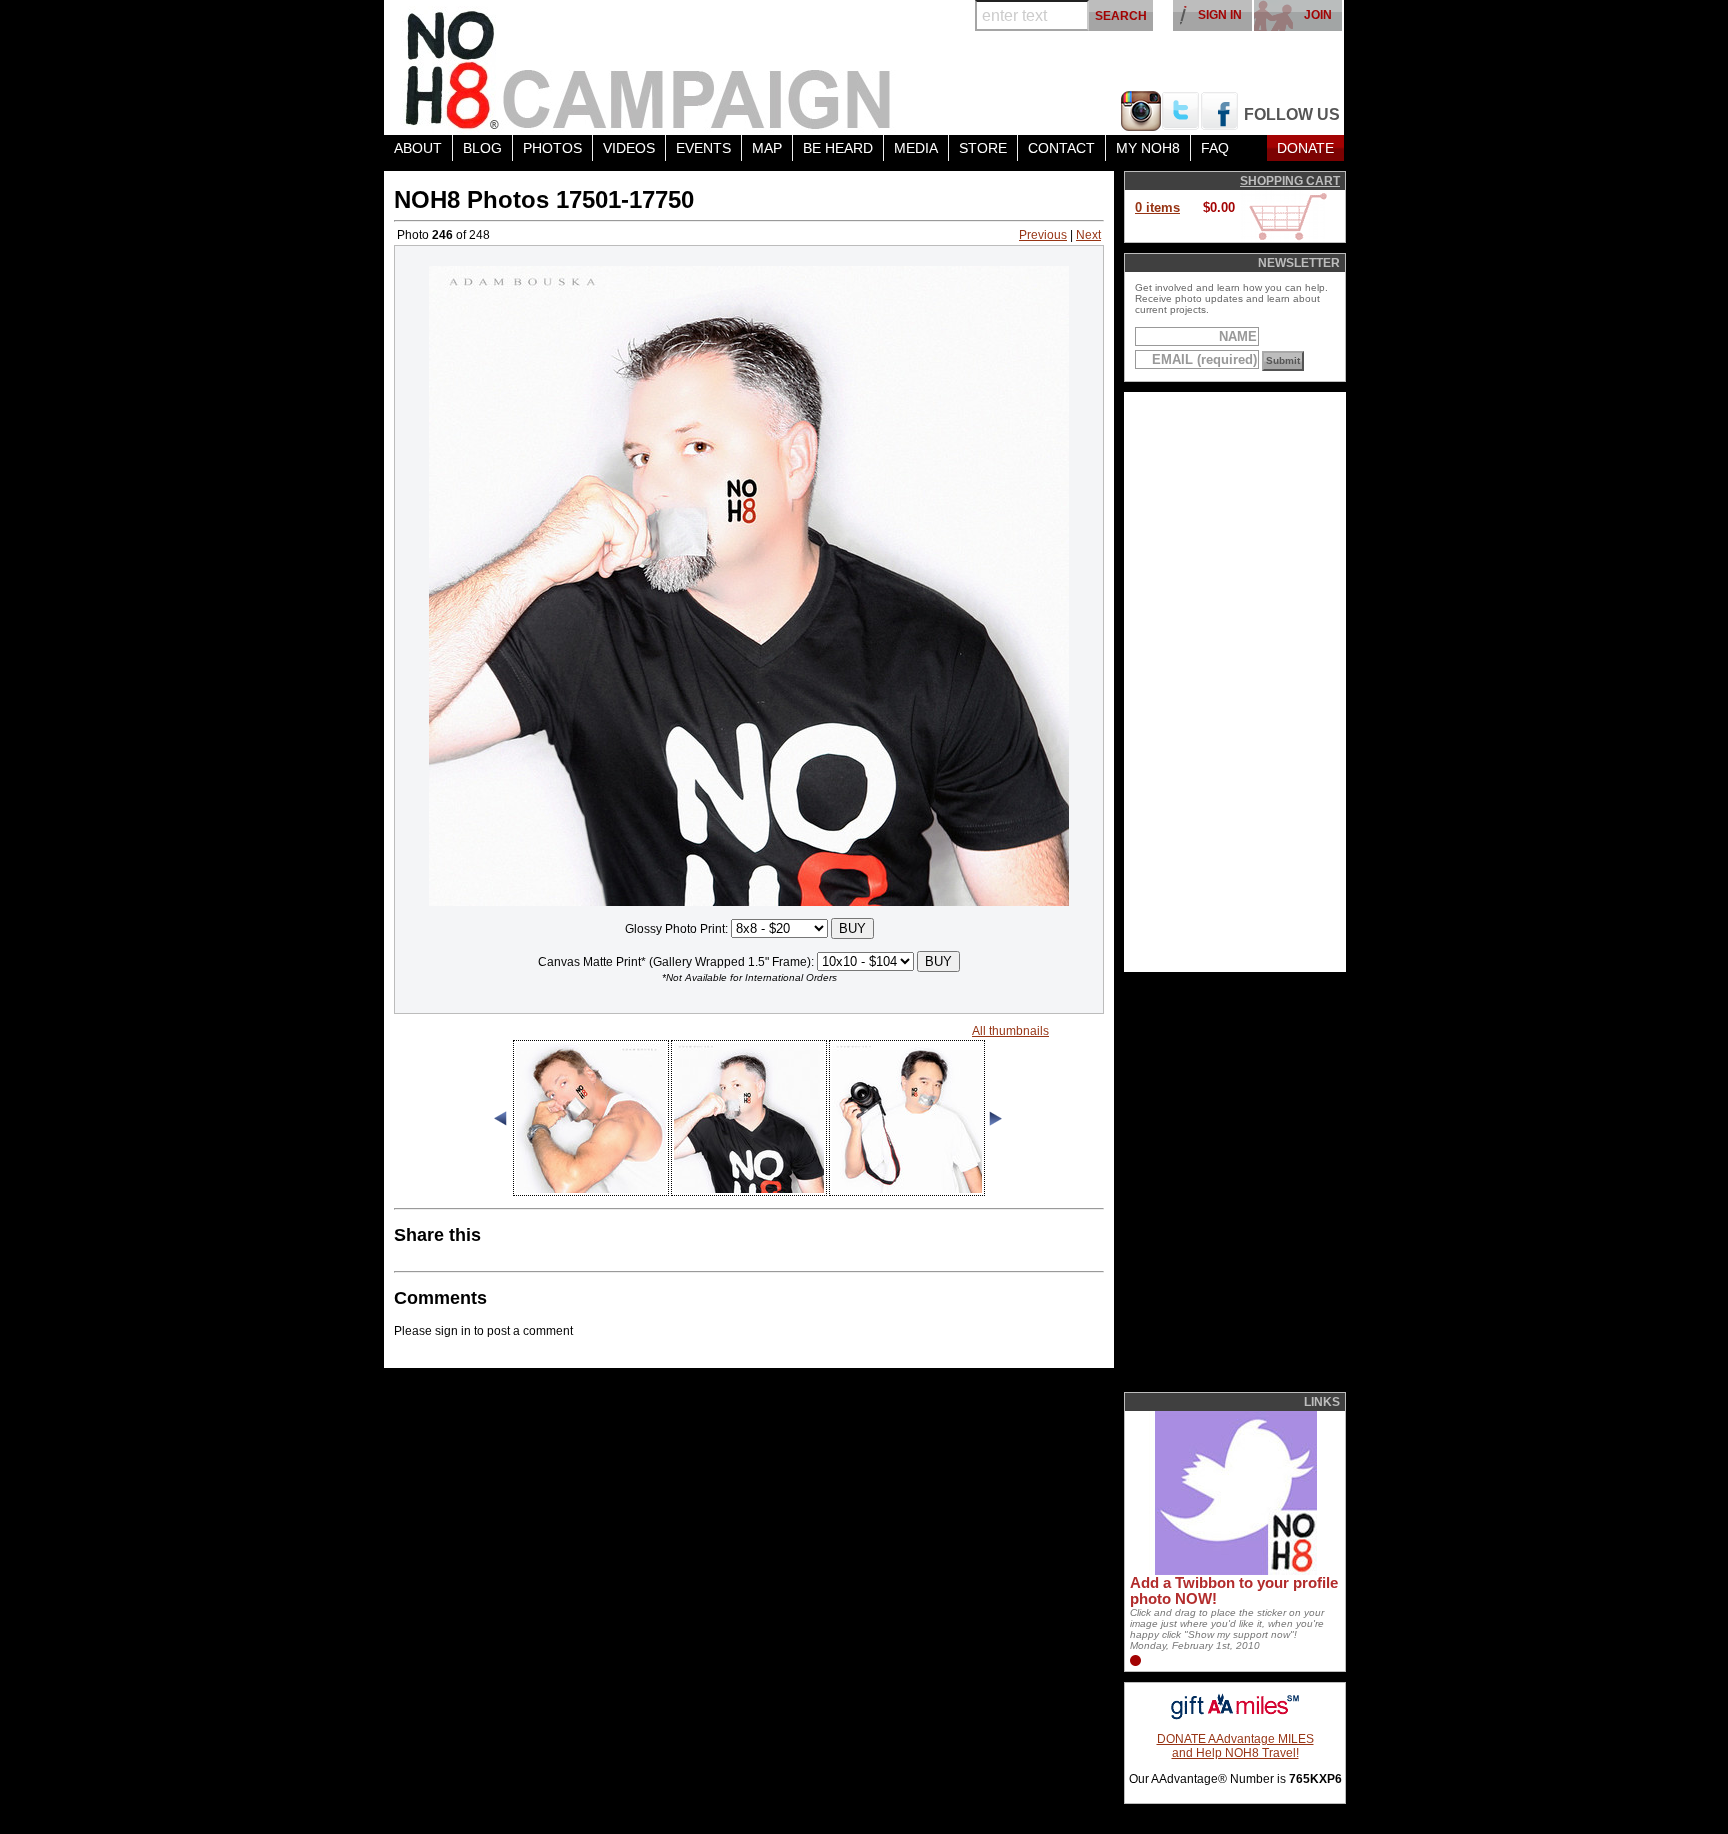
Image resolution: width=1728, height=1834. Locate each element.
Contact (1061, 148)
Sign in (1220, 15)
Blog (482, 148)
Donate (1305, 148)
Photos (552, 148)
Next (1088, 235)
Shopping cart (1290, 181)
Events (703, 148)
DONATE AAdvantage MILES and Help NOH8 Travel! (1235, 1746)
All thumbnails (1010, 1031)
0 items (1157, 207)
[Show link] (1234, 1571)
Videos (629, 148)
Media (916, 148)
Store (983, 148)
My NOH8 (1148, 148)
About (418, 148)
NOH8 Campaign (649, 67)
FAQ (1215, 148)
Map (767, 148)
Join (1318, 15)
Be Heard (838, 148)
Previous (1043, 235)
